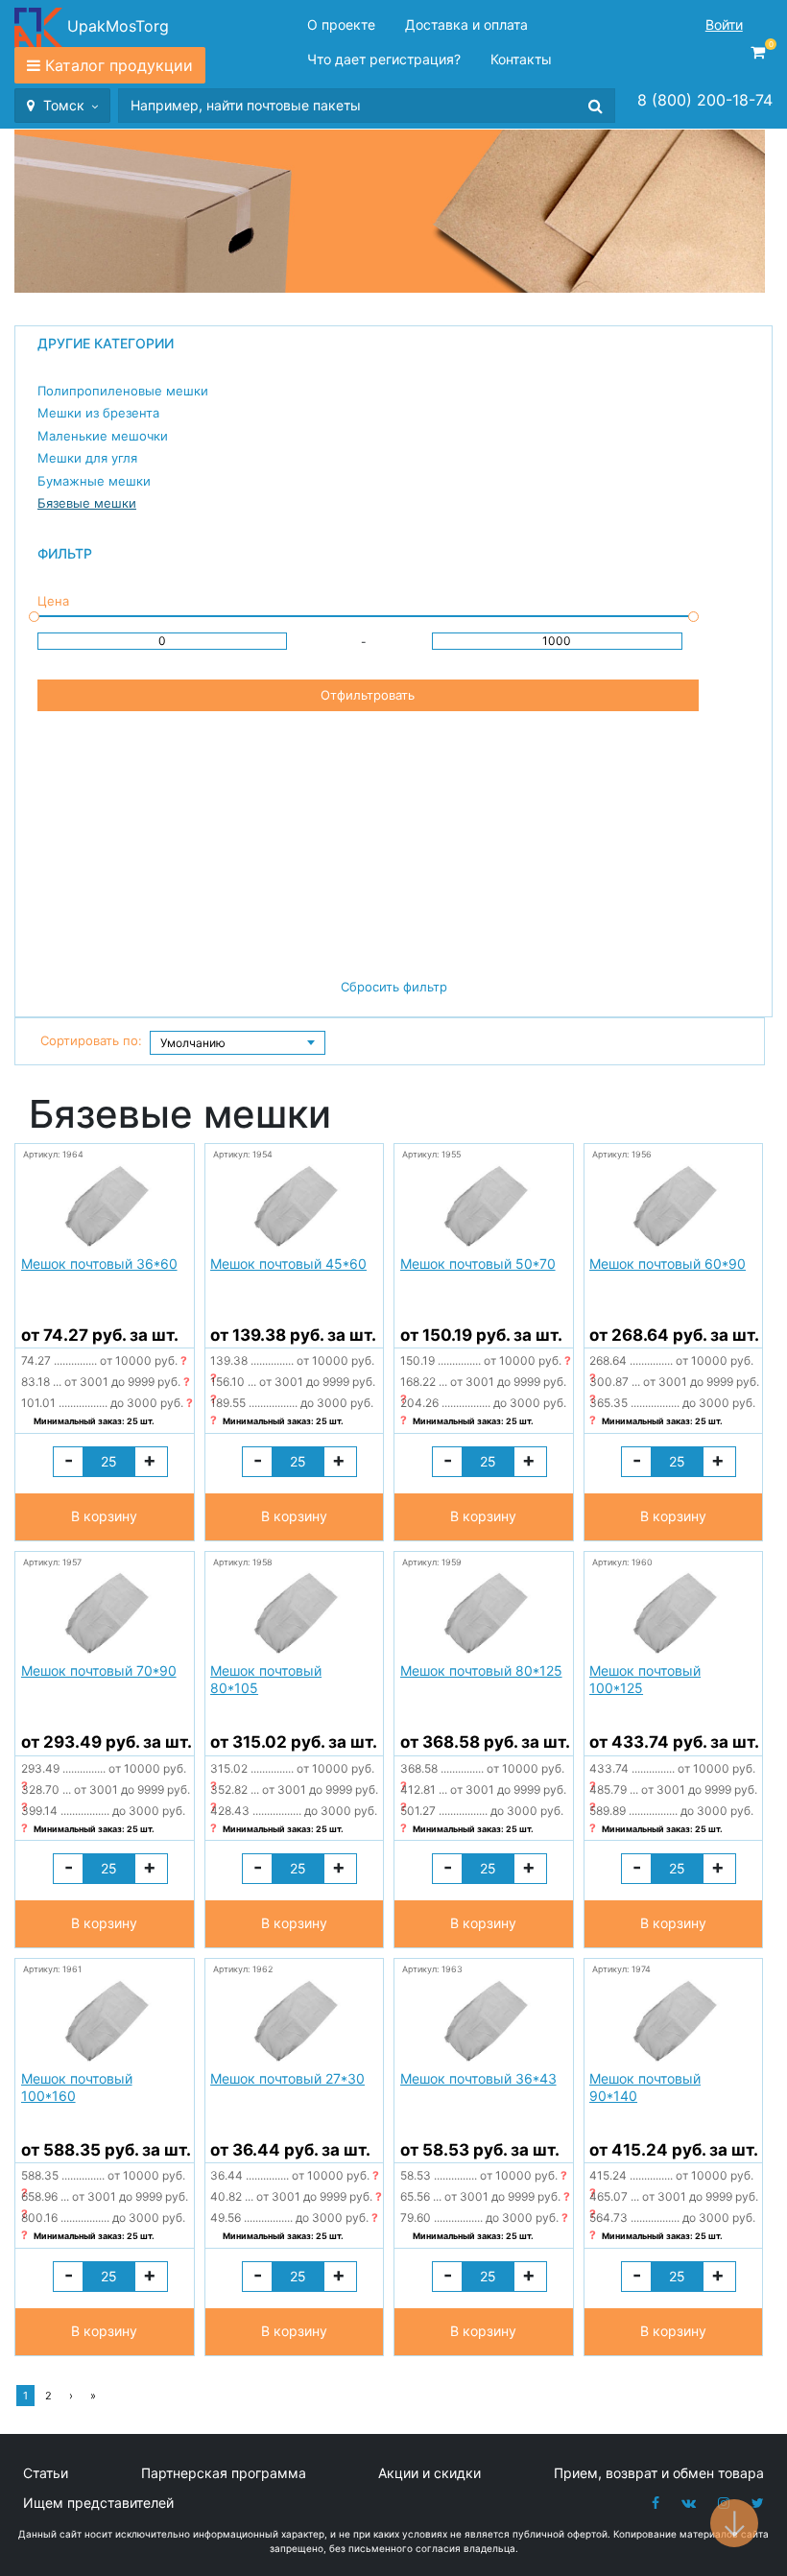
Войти (724, 24)
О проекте (341, 24)
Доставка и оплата (466, 24)
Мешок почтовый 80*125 (481, 1670)
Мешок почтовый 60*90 (668, 1264)
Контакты (521, 59)
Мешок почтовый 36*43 (478, 2078)
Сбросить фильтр (394, 987)
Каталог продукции (119, 65)
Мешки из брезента (98, 413)
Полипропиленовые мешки (123, 391)
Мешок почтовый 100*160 (77, 2087)
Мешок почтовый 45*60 (288, 1264)
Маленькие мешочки (103, 436)
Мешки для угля (87, 458)
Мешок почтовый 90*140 (645, 2087)
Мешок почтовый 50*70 (478, 1264)
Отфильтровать (368, 695)
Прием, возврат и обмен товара (659, 2473)
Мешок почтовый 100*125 (645, 1679)
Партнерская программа (224, 2473)
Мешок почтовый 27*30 (287, 2078)
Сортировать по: (91, 1040)
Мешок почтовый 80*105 (266, 1679)
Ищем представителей (98, 2503)
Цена (53, 601)
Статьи (46, 2473)
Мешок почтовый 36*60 (99, 1264)
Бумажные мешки (94, 481)
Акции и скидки (429, 2473)
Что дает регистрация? (384, 59)
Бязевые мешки (87, 503)
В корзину (104, 1516)
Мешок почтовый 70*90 (99, 1670)
